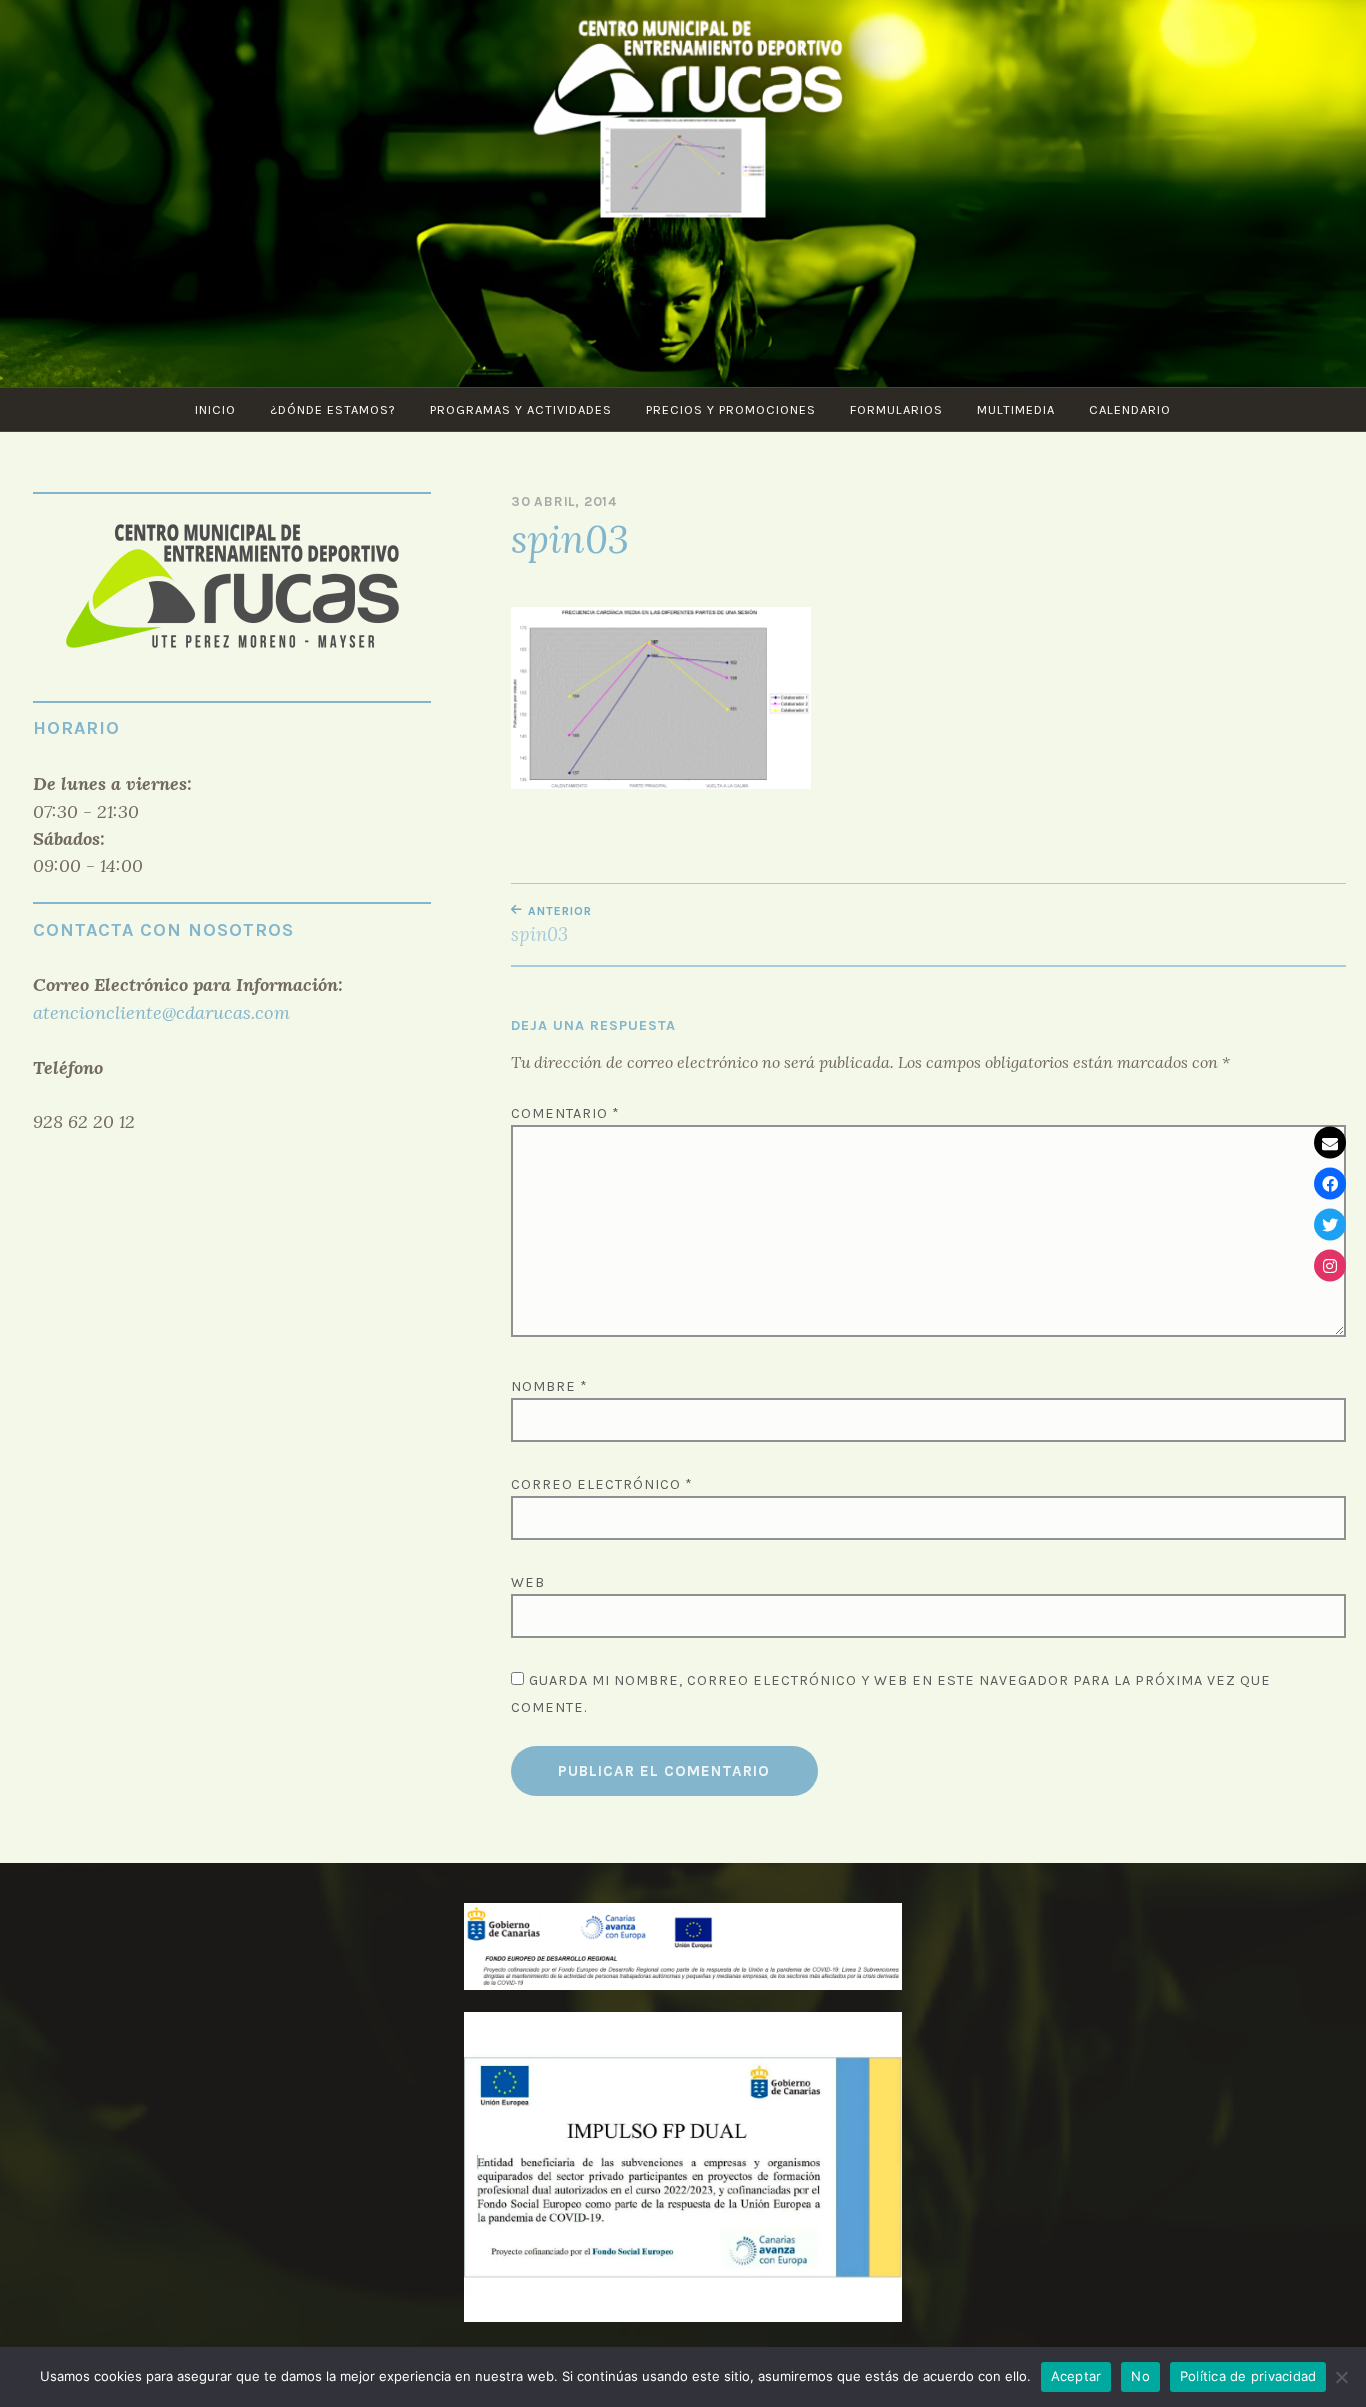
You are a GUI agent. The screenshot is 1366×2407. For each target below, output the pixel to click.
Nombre (549, 1386)
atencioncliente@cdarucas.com (161, 1012)
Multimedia (1016, 409)
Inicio (215, 409)
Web (528, 1582)
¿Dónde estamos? (333, 409)
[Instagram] (1330, 1265)
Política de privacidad (1248, 2376)
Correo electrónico (602, 1484)
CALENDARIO (1130, 409)
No (1140, 2376)
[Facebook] (1330, 1183)
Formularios (896, 409)
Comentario (565, 1113)
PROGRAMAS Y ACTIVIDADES (521, 409)
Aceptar (1076, 2376)
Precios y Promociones (731, 409)
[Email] (1330, 1142)
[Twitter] (1330, 1224)
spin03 (551, 925)
